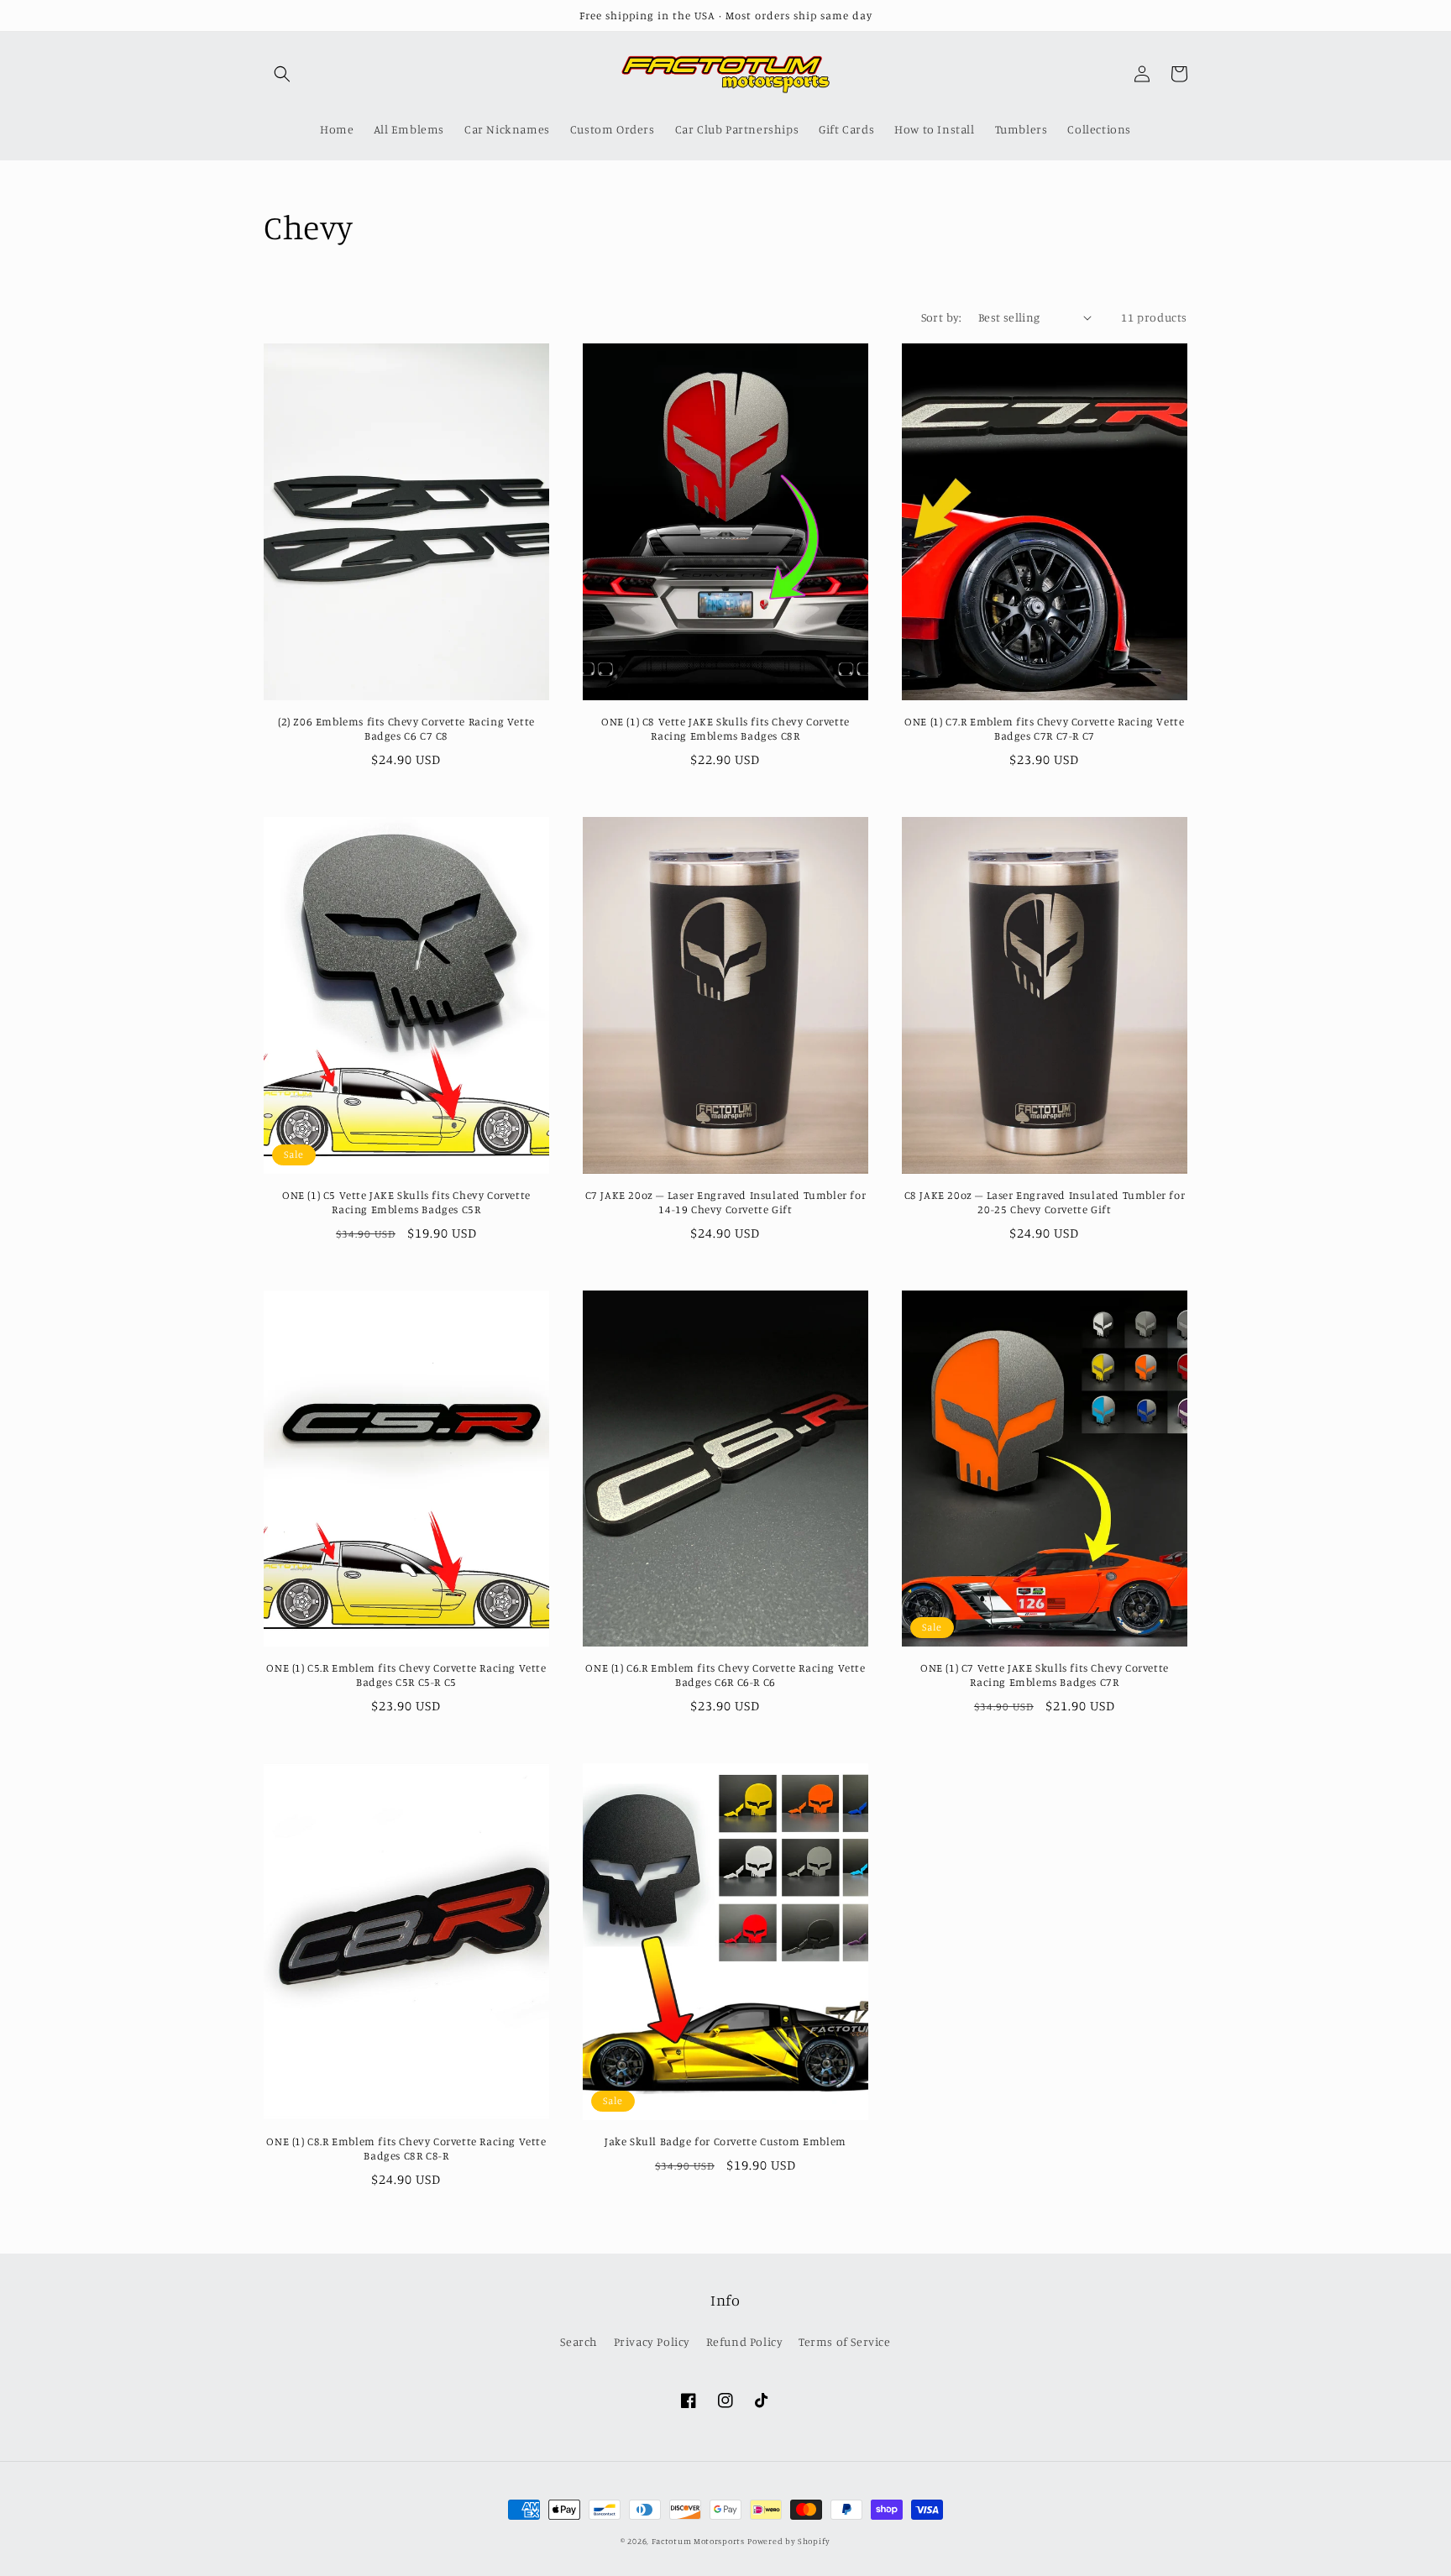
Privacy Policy (652, 2341)
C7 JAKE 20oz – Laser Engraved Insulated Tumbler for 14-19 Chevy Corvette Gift (726, 1202)
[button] (282, 74)
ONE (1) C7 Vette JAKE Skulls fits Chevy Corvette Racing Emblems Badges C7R (1045, 1675)
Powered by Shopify (789, 2541)
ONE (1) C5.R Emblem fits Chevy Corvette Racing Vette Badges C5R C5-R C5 (406, 1675)
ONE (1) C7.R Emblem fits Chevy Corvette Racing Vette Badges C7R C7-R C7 (1044, 728)
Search (579, 2341)
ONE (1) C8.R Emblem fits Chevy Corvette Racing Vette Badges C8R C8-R (406, 2148)
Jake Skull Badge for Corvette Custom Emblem (725, 2141)
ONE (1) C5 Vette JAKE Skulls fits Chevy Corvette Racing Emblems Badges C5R (406, 1202)
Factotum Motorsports (698, 2541)
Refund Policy (745, 2341)
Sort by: (941, 317)
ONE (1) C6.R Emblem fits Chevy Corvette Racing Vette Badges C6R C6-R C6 (725, 1675)
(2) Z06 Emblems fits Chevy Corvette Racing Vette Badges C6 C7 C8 (406, 728)
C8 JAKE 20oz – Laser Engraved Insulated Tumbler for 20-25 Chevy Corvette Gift (1045, 1202)
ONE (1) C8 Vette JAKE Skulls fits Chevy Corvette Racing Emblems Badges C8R (725, 728)
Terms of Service (845, 2341)
